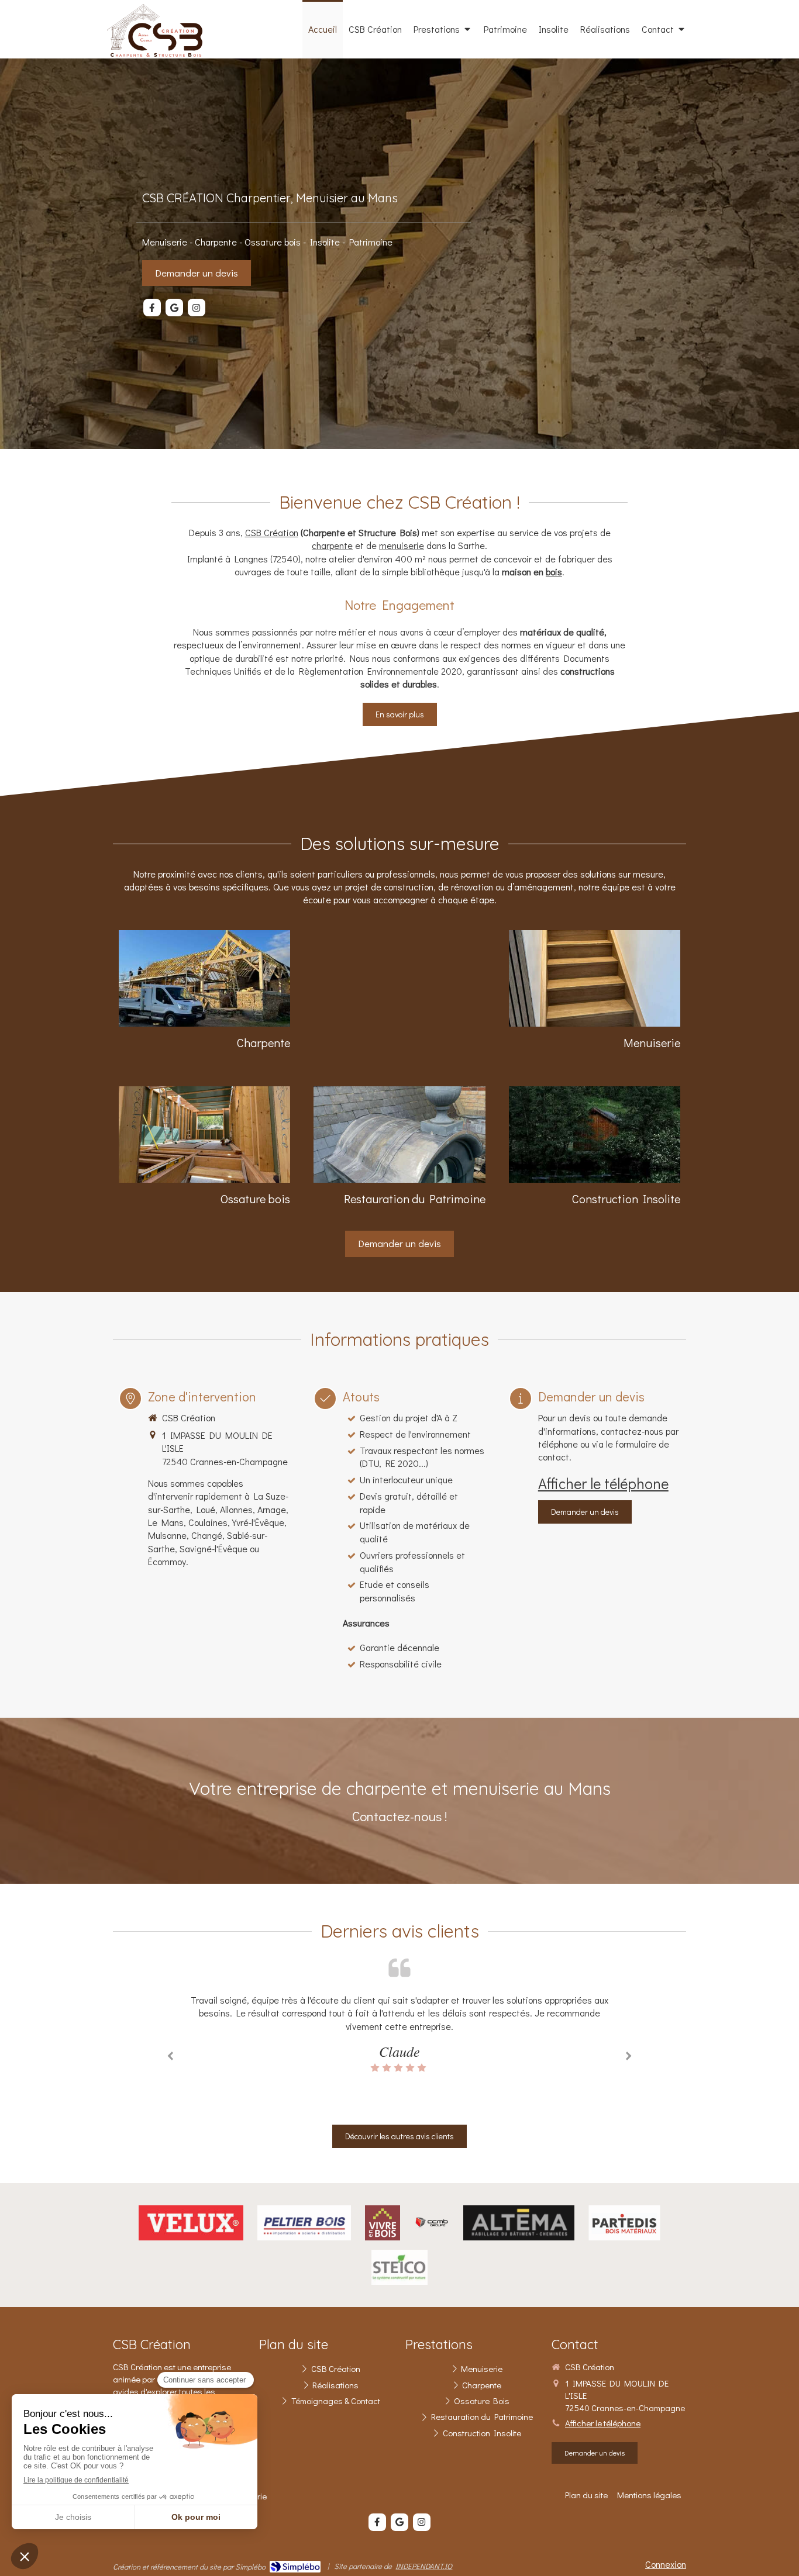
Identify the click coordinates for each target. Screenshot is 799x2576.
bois (554, 572)
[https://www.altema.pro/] (519, 2223)
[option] (399, 2034)
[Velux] (191, 2223)
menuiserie (402, 545)
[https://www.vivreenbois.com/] (382, 2223)
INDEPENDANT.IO (424, 2566)
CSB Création (272, 532)
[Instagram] (197, 308)
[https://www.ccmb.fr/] (432, 2223)
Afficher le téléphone (603, 1483)
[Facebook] (152, 308)
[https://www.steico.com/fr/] (399, 2267)
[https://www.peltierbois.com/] (304, 2223)
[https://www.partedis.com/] (624, 2223)
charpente (332, 545)
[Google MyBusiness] (174, 308)
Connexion (666, 2564)
